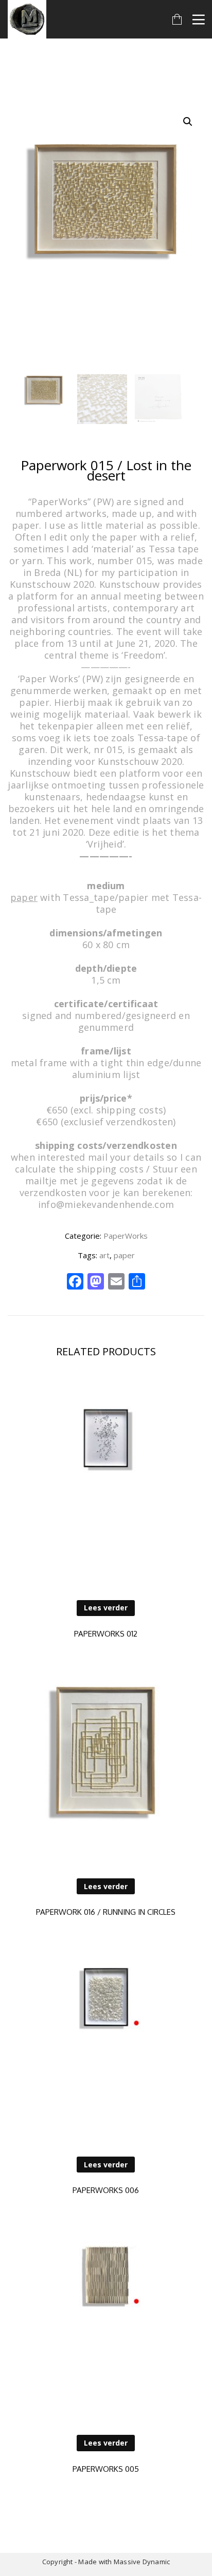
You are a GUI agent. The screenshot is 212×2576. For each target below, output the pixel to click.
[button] (188, 122)
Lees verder (106, 1608)
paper (124, 1255)
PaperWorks (126, 1236)
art (104, 1255)
